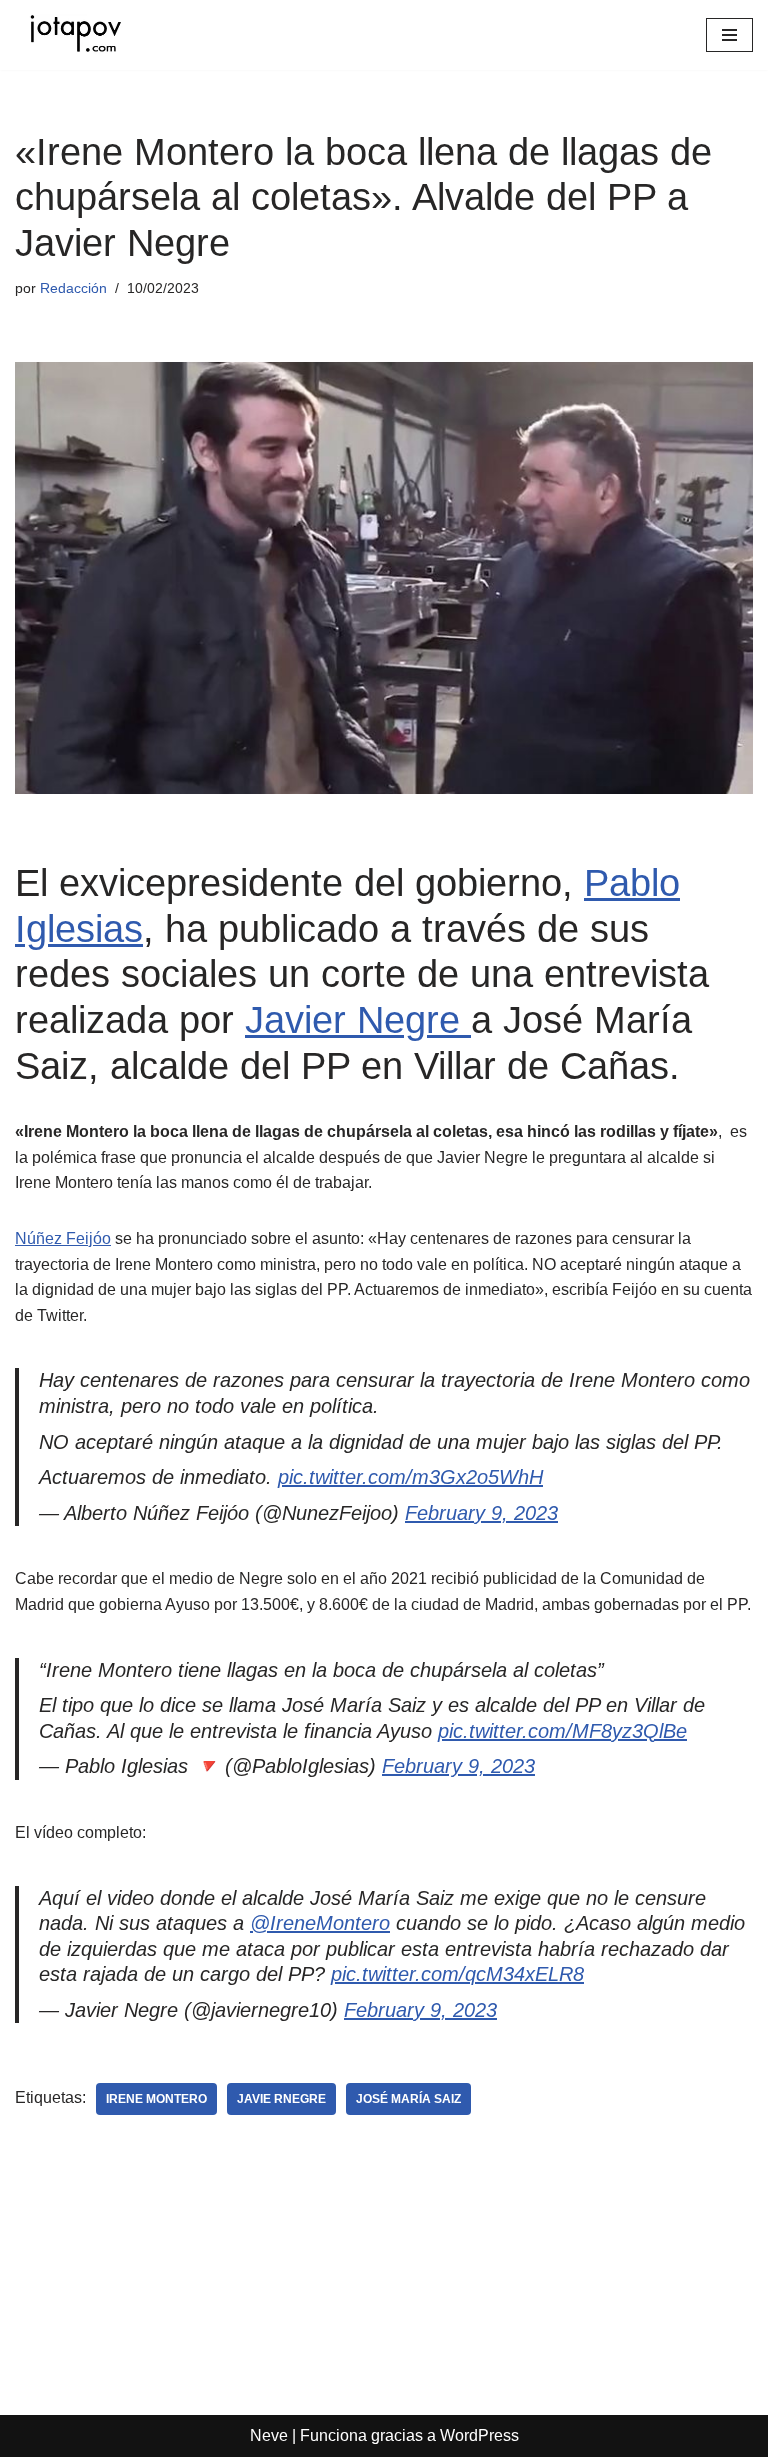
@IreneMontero (320, 1923)
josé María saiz (408, 2099)
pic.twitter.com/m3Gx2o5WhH (410, 1477)
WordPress (479, 2435)
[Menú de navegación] (729, 35)
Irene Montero (156, 2099)
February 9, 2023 (481, 1513)
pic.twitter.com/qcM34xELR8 (457, 1974)
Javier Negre (358, 1020)
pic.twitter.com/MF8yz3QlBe (562, 1731)
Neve (269, 2435)
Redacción (73, 288)
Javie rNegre (281, 2099)
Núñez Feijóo (63, 1238)
